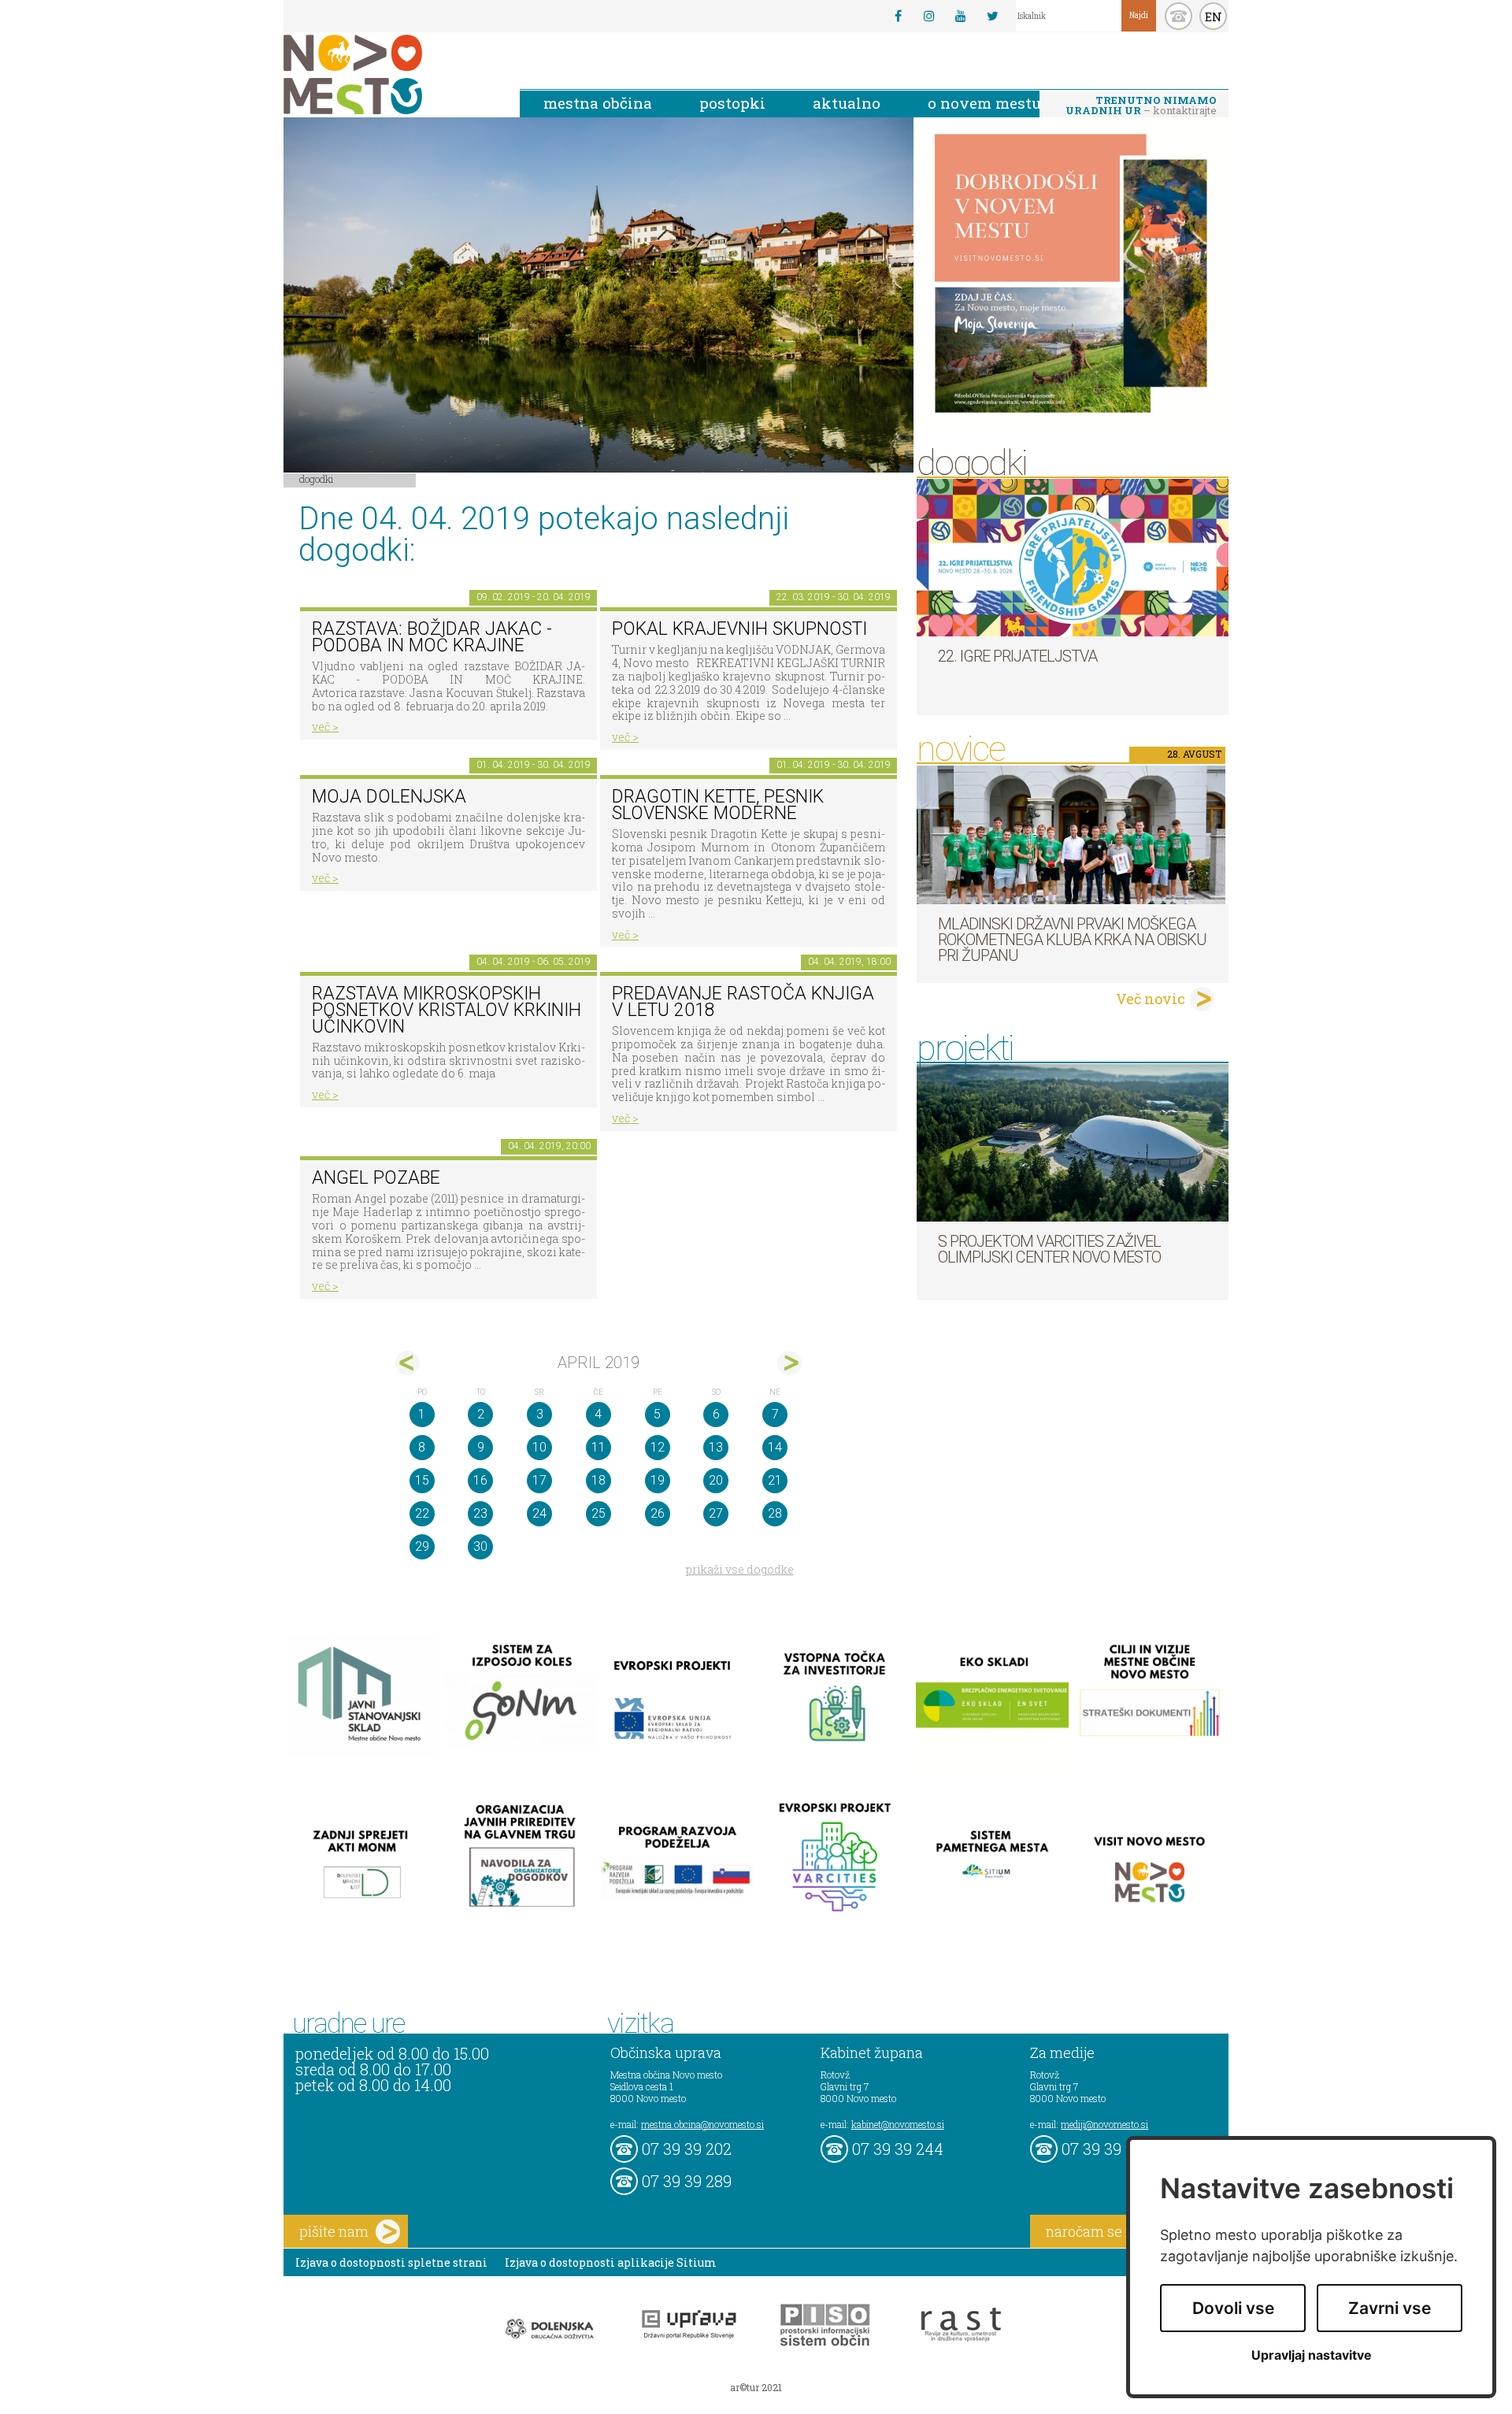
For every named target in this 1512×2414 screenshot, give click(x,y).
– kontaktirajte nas (1141, 106)
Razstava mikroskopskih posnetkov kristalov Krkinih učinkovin (447, 1010)
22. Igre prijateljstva (1017, 656)
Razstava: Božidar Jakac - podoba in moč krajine (432, 637)
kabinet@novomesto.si (898, 2124)
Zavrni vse (1390, 2308)
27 (716, 1513)
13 (716, 1447)
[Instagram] (929, 16)
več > (325, 727)
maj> (789, 1363)
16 (480, 1480)
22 (422, 1513)
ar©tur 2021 (756, 2387)
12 (658, 1447)
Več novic (1151, 999)
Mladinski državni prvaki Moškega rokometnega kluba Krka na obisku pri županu (1072, 940)
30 (480, 1546)
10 (539, 1447)
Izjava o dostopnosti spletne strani (391, 2262)
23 (480, 1513)
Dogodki (317, 479)
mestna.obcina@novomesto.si (702, 2124)
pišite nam (334, 2231)
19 (658, 1480)
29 (422, 1546)
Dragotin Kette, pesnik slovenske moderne (718, 805)
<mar (408, 1363)
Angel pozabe (376, 1178)
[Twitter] (992, 16)
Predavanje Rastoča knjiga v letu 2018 (743, 1002)
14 (775, 1447)
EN (1214, 17)
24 (539, 1513)
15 (422, 1480)
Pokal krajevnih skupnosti (739, 629)
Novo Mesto (390, 74)
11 (598, 1447)
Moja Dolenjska (389, 797)
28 (775, 1513)
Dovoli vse (1233, 2308)
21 (775, 1480)
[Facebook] (898, 16)
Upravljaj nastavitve (1312, 2355)
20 (716, 1480)
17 (539, 1480)
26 (658, 1513)
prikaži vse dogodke (740, 1569)
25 (598, 1513)
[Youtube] (961, 16)
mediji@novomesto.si (1104, 2124)
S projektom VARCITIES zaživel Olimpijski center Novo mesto (1049, 1249)
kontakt (1178, 16)
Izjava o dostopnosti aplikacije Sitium (611, 2262)
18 (598, 1480)
